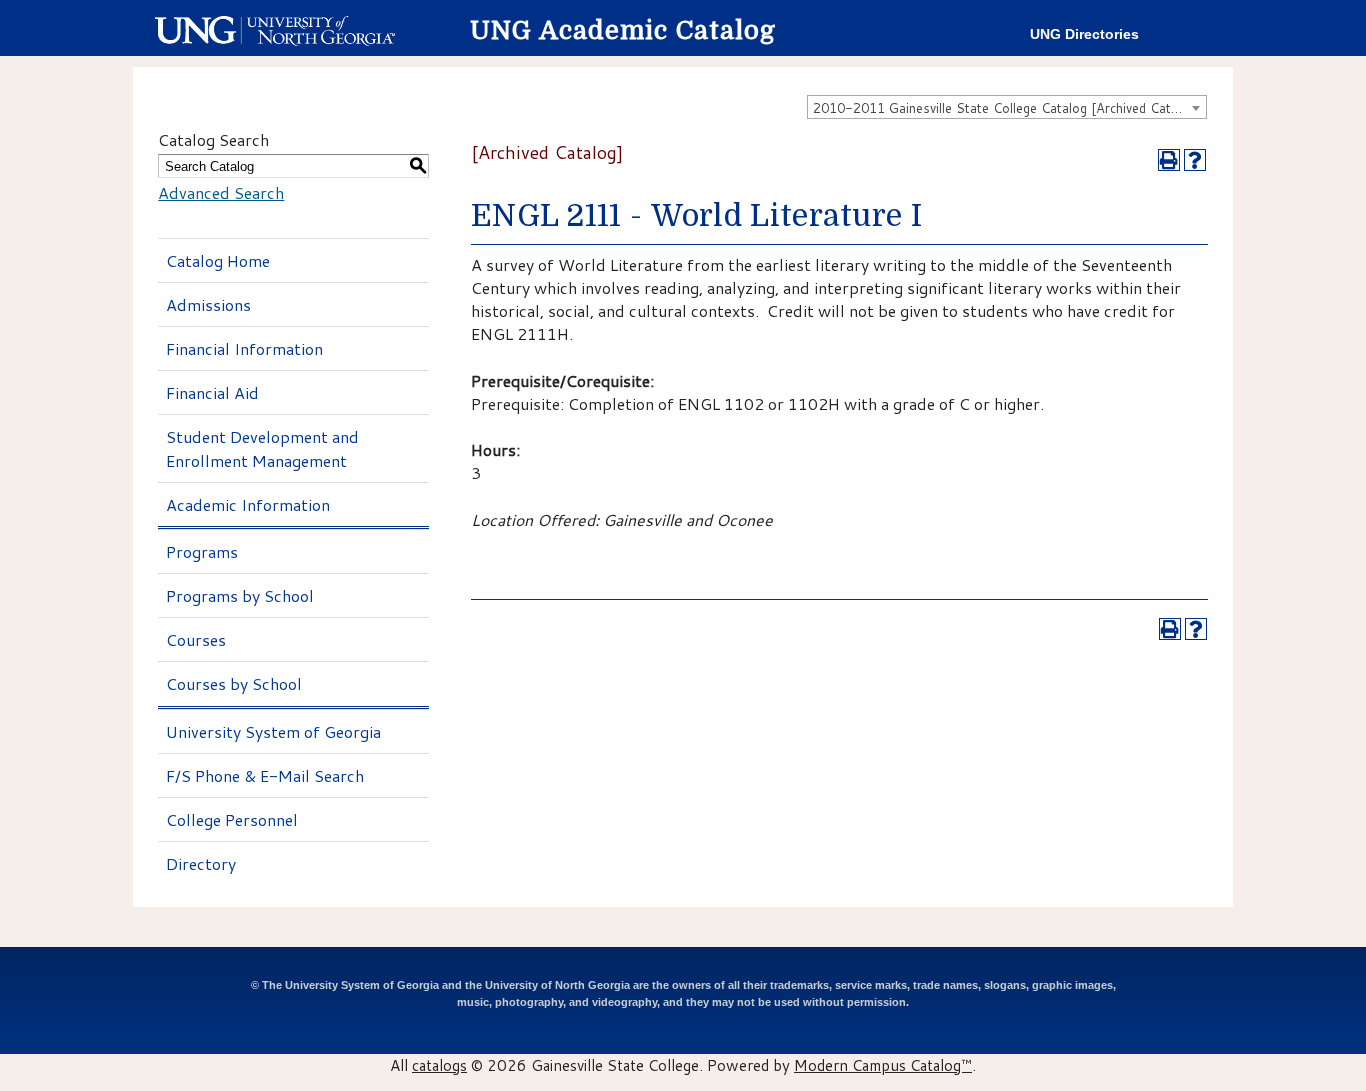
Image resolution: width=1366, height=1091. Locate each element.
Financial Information (244, 348)
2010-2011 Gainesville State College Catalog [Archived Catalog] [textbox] (1007, 108)
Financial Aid (212, 392)
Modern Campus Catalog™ (883, 1065)
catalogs (439, 1065)
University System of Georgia (273, 731)
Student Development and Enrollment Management (262, 448)
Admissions (208, 304)
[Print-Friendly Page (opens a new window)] (1169, 160)
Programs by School (240, 595)
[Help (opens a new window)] (1195, 160)
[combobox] (1007, 107)
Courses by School (234, 683)
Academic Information (248, 504)
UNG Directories (1084, 34)
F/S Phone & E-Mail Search (265, 775)
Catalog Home (218, 260)
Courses (196, 639)
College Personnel (232, 819)
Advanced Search (221, 192)
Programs (202, 551)
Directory (201, 863)
